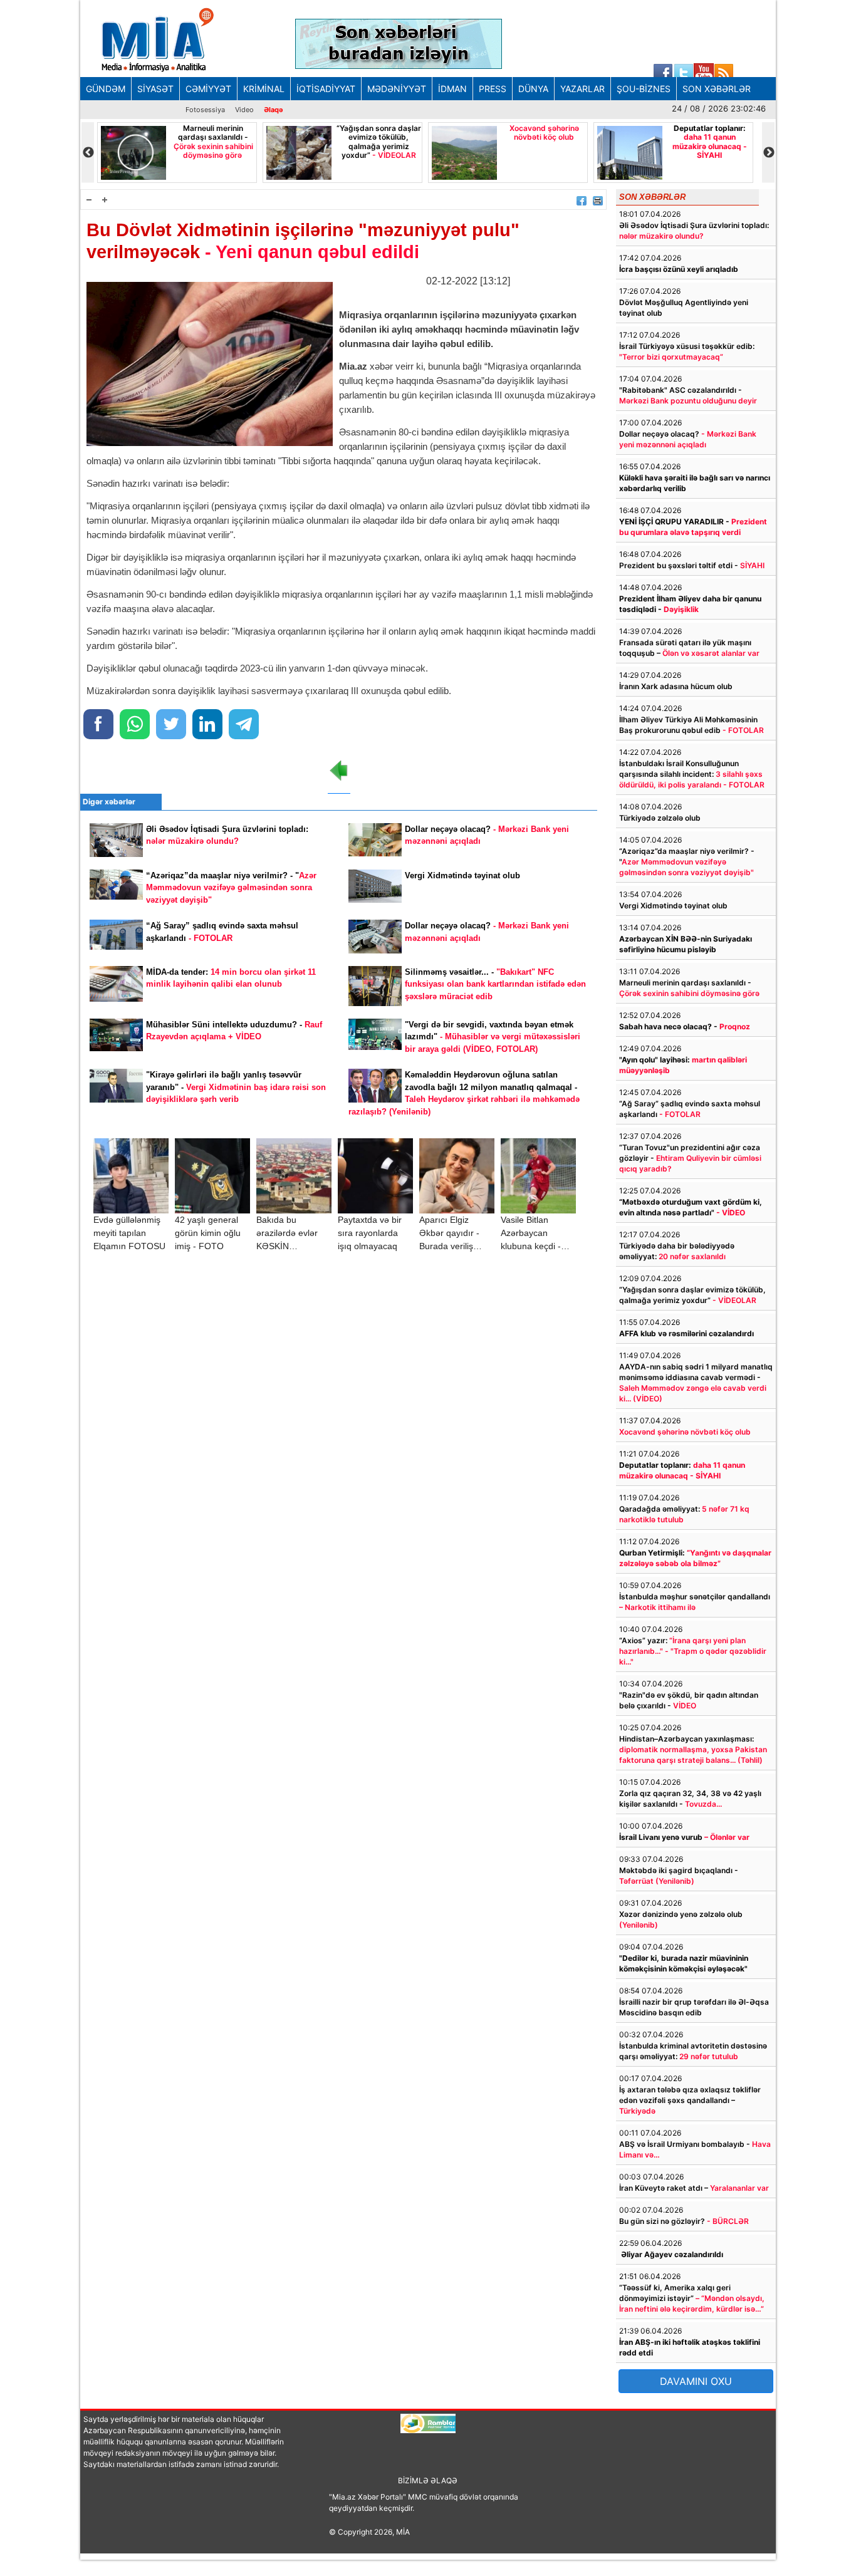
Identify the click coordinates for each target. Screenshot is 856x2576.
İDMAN (452, 89)
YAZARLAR (582, 89)
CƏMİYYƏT (208, 89)
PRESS (493, 89)
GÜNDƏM (106, 89)
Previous (88, 153)
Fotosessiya (205, 110)
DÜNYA (533, 89)
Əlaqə (274, 110)
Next (768, 153)
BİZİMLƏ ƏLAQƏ (428, 2480)
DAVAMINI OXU (696, 2381)
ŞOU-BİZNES (644, 89)
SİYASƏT (155, 89)
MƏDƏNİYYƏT (397, 89)
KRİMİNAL (264, 89)
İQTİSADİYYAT (326, 89)
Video (244, 110)
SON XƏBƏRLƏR (717, 89)
